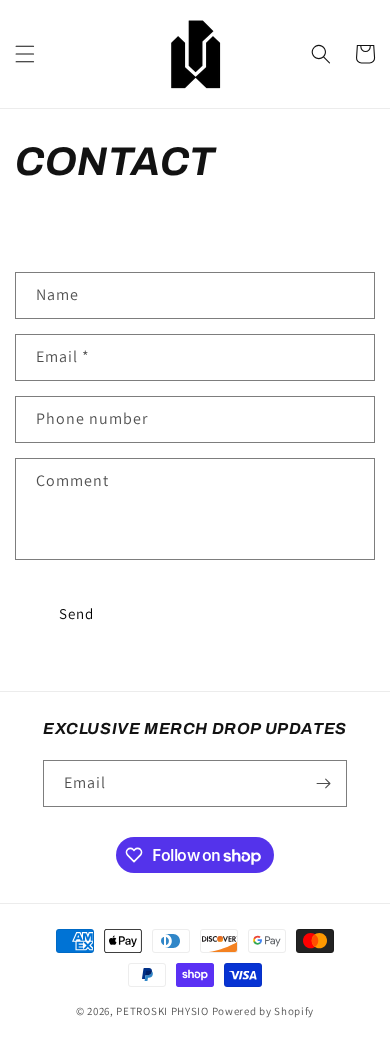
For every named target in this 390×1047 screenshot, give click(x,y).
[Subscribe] (324, 783)
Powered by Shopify (263, 1011)
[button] (25, 54)
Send (76, 613)
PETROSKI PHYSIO (162, 1011)
